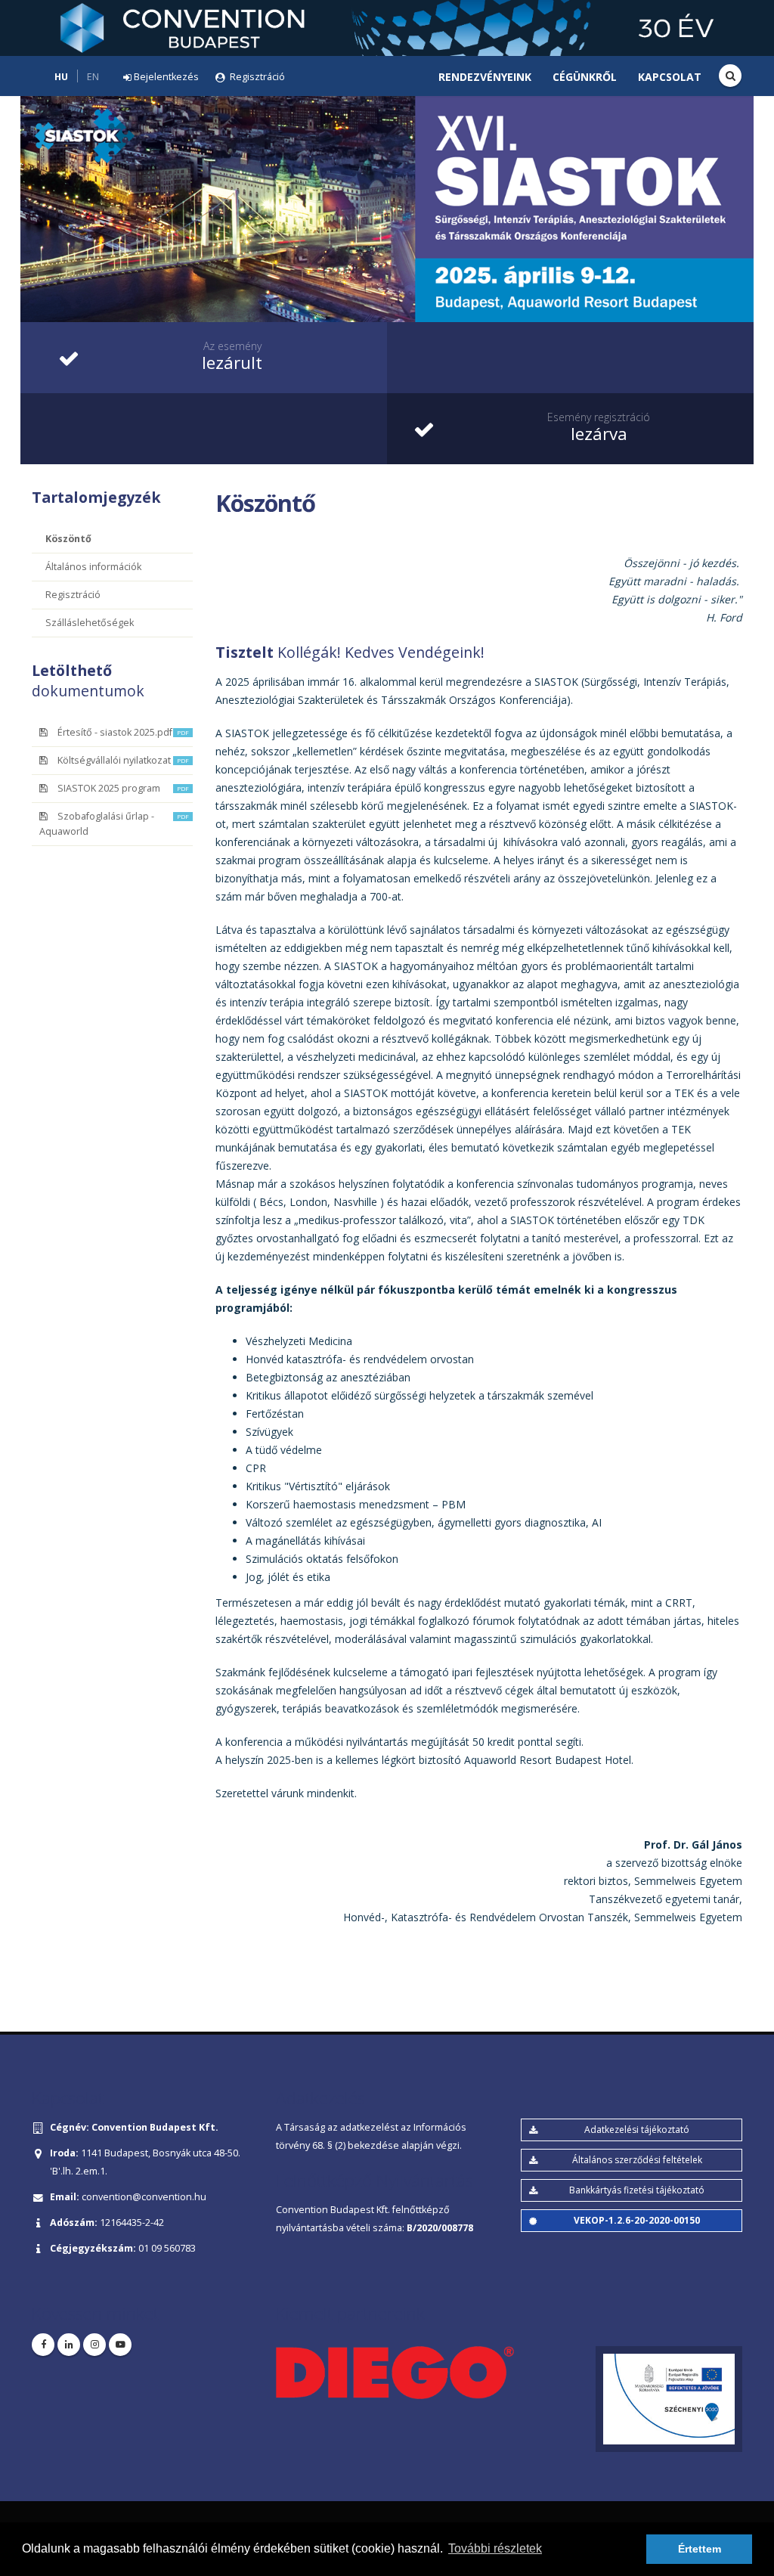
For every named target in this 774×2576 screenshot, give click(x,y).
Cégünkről (585, 77)
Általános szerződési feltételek (637, 2160)
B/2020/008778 (440, 2228)
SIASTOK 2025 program (123, 788)
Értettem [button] (700, 2549)
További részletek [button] (495, 2548)
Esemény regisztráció (599, 417)
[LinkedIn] (69, 2345)
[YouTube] (120, 2345)
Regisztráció (73, 595)
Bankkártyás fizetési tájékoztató (637, 2190)
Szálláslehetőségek (90, 623)
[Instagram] (94, 2345)
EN (93, 77)
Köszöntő (68, 539)
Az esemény (232, 346)
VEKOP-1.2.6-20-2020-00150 (637, 2220)
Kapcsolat (670, 77)
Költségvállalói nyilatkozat (123, 760)
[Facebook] (43, 2345)
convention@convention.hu (144, 2197)
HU (61, 77)
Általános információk (93, 567)
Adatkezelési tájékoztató (637, 2130)
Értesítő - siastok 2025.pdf (123, 732)
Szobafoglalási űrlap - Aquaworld (114, 824)
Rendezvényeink (485, 77)
